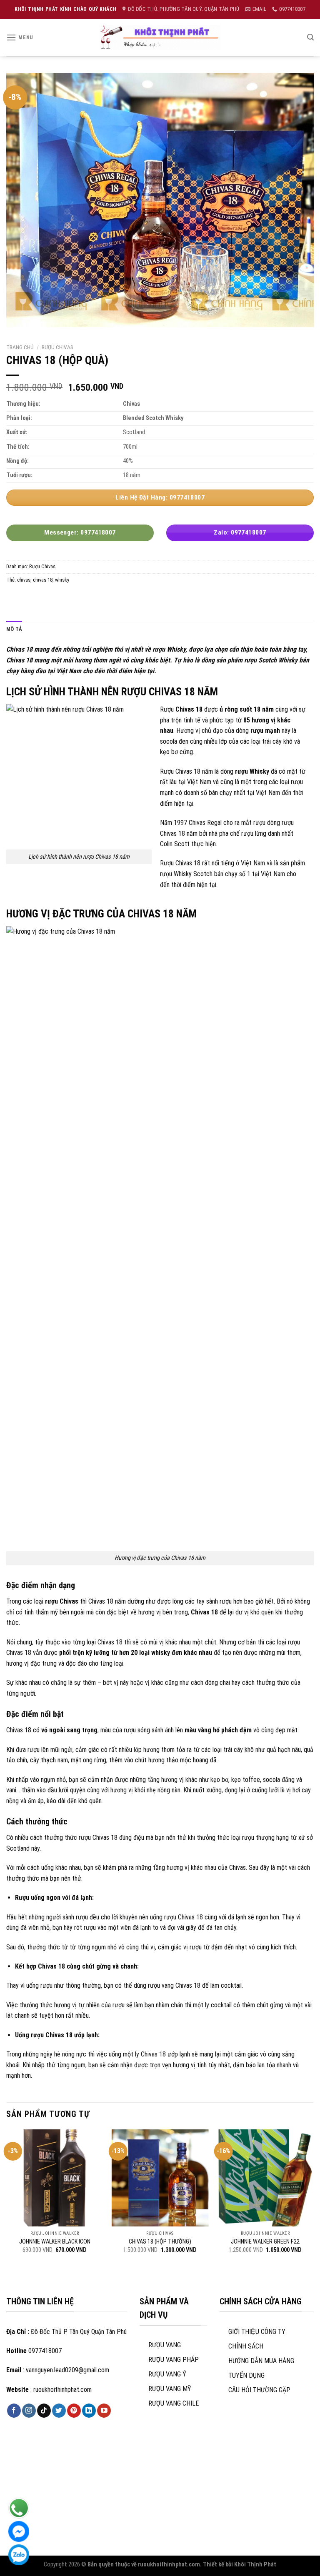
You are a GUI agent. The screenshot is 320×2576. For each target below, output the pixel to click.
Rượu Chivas (57, 347)
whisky (62, 580)
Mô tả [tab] (14, 629)
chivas (24, 580)
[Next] (313, 2199)
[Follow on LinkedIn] (89, 2411)
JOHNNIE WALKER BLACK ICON (55, 2242)
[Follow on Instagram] (29, 2411)
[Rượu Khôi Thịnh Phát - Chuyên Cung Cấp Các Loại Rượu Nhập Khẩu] (160, 37)
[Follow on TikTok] (44, 2411)
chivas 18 (43, 580)
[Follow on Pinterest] (74, 2411)
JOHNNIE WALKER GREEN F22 (265, 2242)
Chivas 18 (19, 649)
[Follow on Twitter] (59, 2411)
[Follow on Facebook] (14, 2411)
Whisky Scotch (193, 874)
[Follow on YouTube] (104, 2411)
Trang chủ (20, 347)
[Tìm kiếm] (310, 37)
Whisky (259, 771)
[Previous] (7, 2199)
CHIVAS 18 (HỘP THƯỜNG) (160, 2242)
